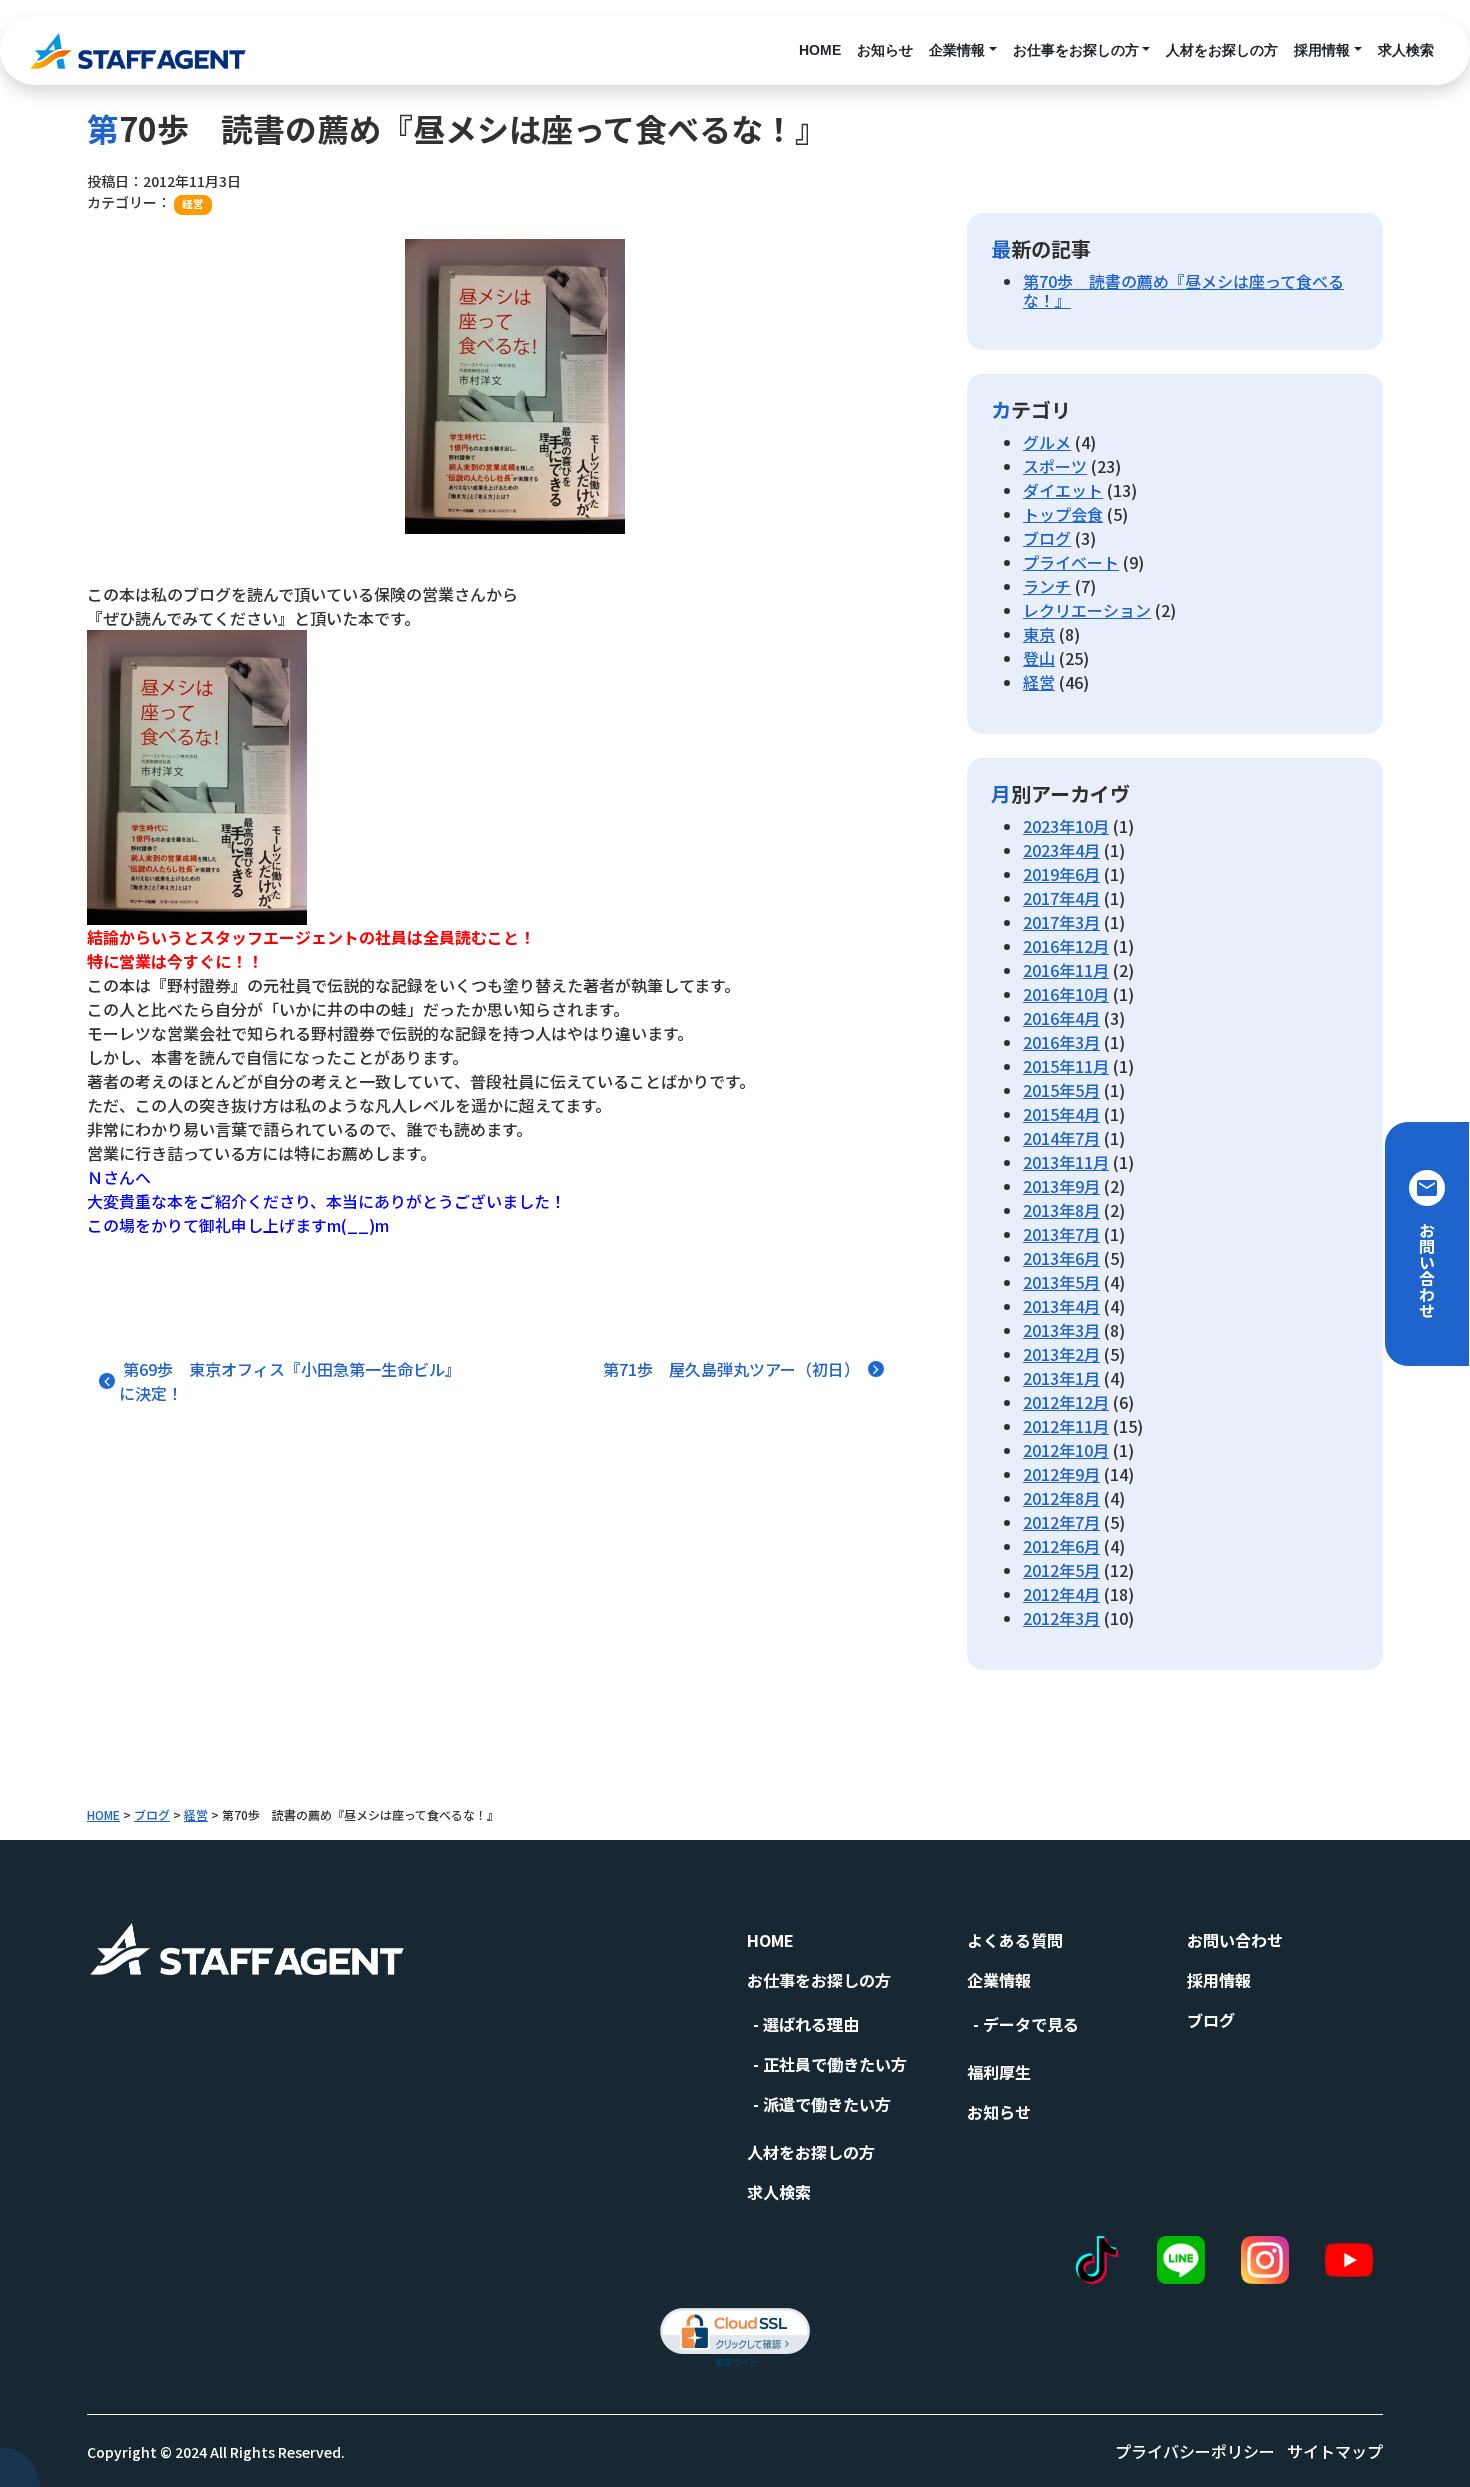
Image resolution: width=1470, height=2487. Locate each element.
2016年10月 (1066, 994)
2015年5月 (1061, 1090)
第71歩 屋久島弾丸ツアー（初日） (733, 1369)
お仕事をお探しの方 (1076, 50)
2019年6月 (1061, 874)
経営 (193, 203)
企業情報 (957, 50)
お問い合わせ (1235, 1940)
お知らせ (885, 50)
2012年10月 (1066, 1450)
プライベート (1071, 562)
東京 (1039, 634)
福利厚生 (999, 2072)
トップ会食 (1063, 514)
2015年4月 (1061, 1114)
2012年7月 (1061, 1522)
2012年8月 (1061, 1498)
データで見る (1031, 2024)
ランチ (1047, 586)
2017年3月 (1061, 922)
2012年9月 (1061, 1474)
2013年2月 (1061, 1354)
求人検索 (1406, 50)
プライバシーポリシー (1195, 2451)
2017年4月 (1061, 898)
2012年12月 (1066, 1402)
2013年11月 (1066, 1162)
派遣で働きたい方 (827, 2104)
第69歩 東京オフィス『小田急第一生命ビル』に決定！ (290, 1381)
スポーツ (1055, 466)
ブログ (1047, 538)
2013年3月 (1061, 1330)
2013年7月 (1061, 1234)
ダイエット (1063, 490)
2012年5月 (1061, 1570)
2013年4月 (1061, 1306)
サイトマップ (1335, 2451)
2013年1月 (1061, 1378)
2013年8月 (1061, 1210)
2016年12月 (1066, 946)
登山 (1039, 658)
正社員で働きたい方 (835, 2064)
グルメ (1047, 442)
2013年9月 (1061, 1186)
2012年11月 (1066, 1426)
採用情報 (1322, 50)
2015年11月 (1066, 1066)
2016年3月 (1061, 1042)
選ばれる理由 (811, 2024)
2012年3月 (1061, 1618)
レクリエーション (1087, 610)
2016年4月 (1061, 1018)
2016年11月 (1066, 970)
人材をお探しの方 (1222, 50)
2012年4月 (1061, 1594)
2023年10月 (1066, 826)
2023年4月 (1061, 850)
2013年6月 (1061, 1258)
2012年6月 (1061, 1546)
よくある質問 (1015, 1940)
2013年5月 (1061, 1282)
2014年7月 (1061, 1138)
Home (820, 50)
